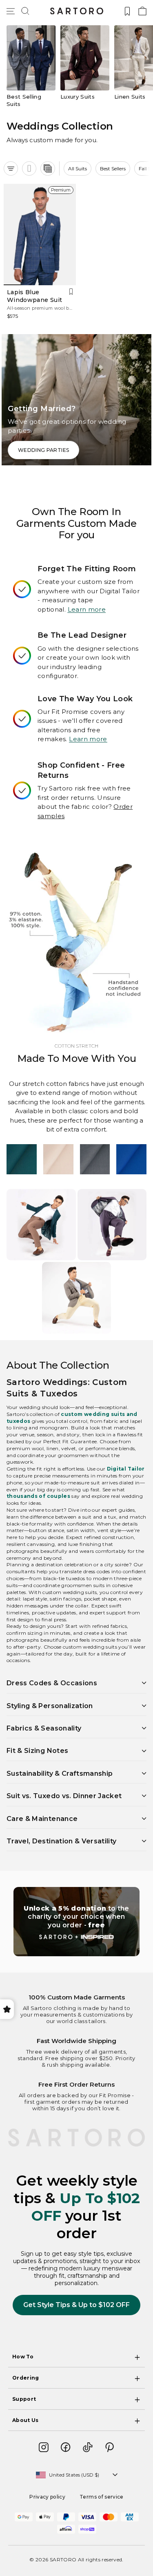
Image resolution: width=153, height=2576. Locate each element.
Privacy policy (47, 2497)
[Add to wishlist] (71, 292)
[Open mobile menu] (11, 11)
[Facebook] (66, 2447)
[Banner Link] (76, 1922)
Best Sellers (113, 168)
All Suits (78, 168)
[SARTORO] (77, 11)
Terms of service (102, 2497)
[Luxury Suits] (85, 66)
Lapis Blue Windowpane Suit (34, 296)
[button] (25, 11)
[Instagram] (44, 2447)
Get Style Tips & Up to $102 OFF (76, 2305)
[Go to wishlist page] (127, 11)
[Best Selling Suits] (31, 66)
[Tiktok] (88, 2447)
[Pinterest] (110, 2447)
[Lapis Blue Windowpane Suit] (40, 235)
